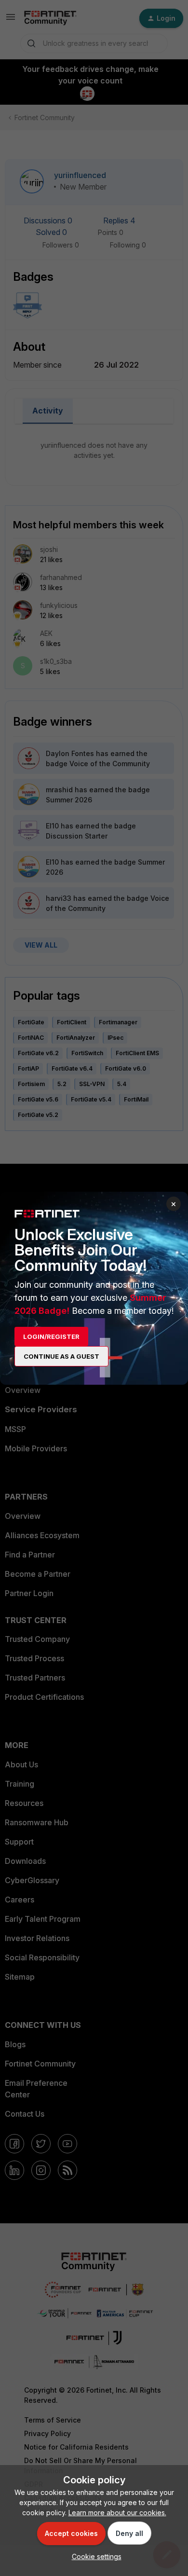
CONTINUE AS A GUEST (61, 1356)
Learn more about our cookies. (117, 2513)
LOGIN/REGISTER (51, 1336)
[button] (94, 2556)
